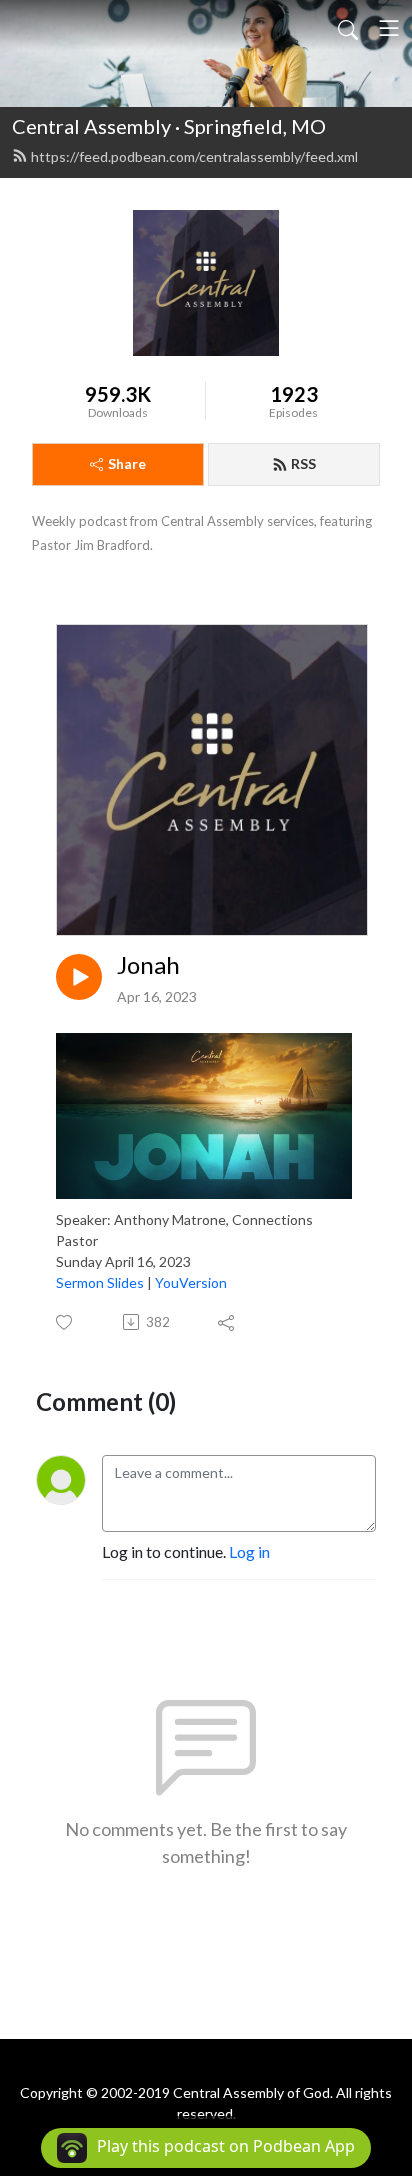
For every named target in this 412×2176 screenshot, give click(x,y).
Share (127, 463)
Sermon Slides (100, 1282)
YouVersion (191, 1282)
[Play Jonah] (79, 977)
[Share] (227, 1322)
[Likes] (65, 1322)
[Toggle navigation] (389, 28)
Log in (249, 1551)
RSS (303, 463)
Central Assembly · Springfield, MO (169, 126)
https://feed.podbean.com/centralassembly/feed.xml (194, 156)
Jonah (148, 965)
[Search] (348, 28)
